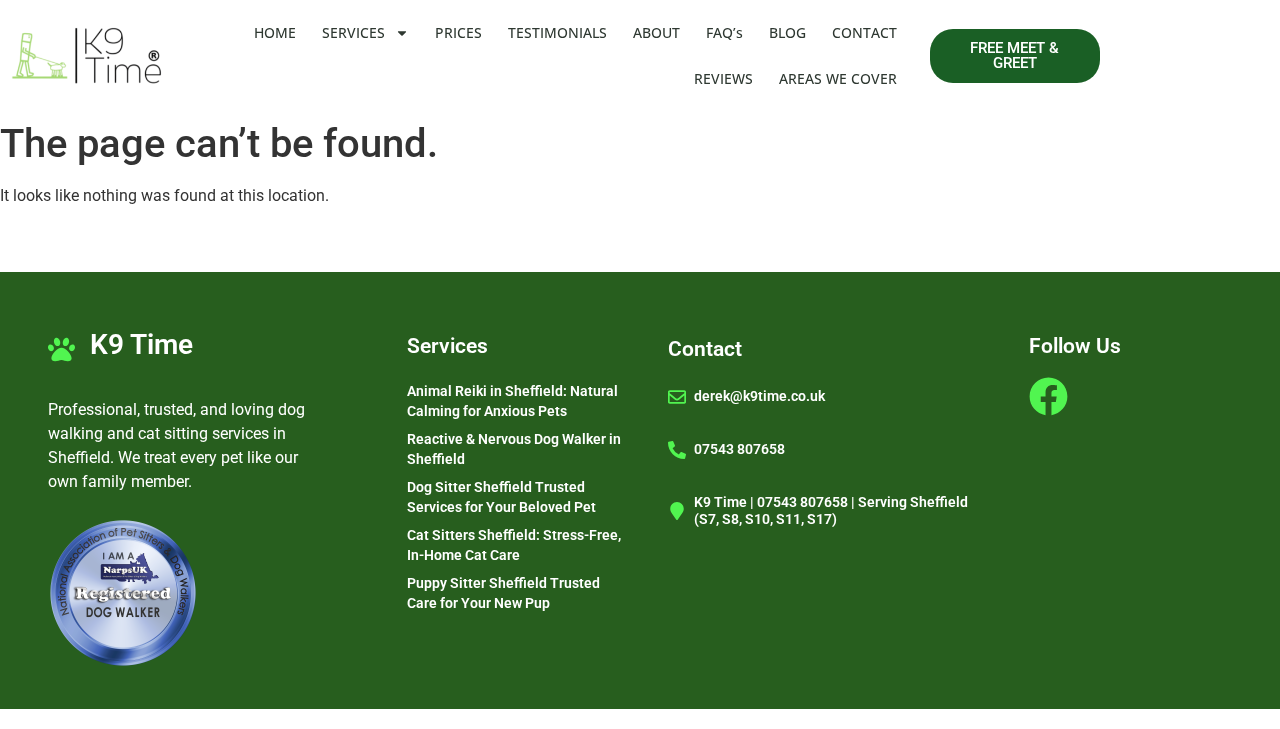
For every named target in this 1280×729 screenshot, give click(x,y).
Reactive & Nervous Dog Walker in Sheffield (514, 449)
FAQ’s (724, 32)
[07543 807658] (677, 450)
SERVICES (353, 32)
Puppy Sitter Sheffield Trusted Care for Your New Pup (503, 593)
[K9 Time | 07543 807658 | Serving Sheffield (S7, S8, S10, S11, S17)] (677, 511)
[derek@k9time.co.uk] (677, 397)
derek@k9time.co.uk (759, 396)
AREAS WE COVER (838, 78)
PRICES (458, 32)
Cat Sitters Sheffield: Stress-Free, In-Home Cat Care (514, 545)
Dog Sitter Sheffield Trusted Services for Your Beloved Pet (501, 497)
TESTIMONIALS (557, 32)
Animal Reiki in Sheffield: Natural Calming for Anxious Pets (512, 401)
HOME (275, 32)
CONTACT (864, 32)
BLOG (787, 32)
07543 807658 (739, 449)
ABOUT (656, 32)
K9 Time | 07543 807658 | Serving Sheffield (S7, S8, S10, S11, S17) (831, 510)
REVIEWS (723, 78)
